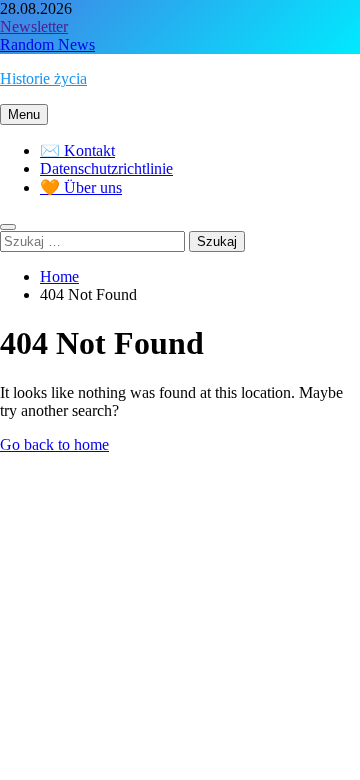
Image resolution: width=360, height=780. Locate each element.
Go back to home (54, 444)
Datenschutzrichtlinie (106, 168)
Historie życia (43, 78)
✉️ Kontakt (77, 150)
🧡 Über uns (81, 187)
